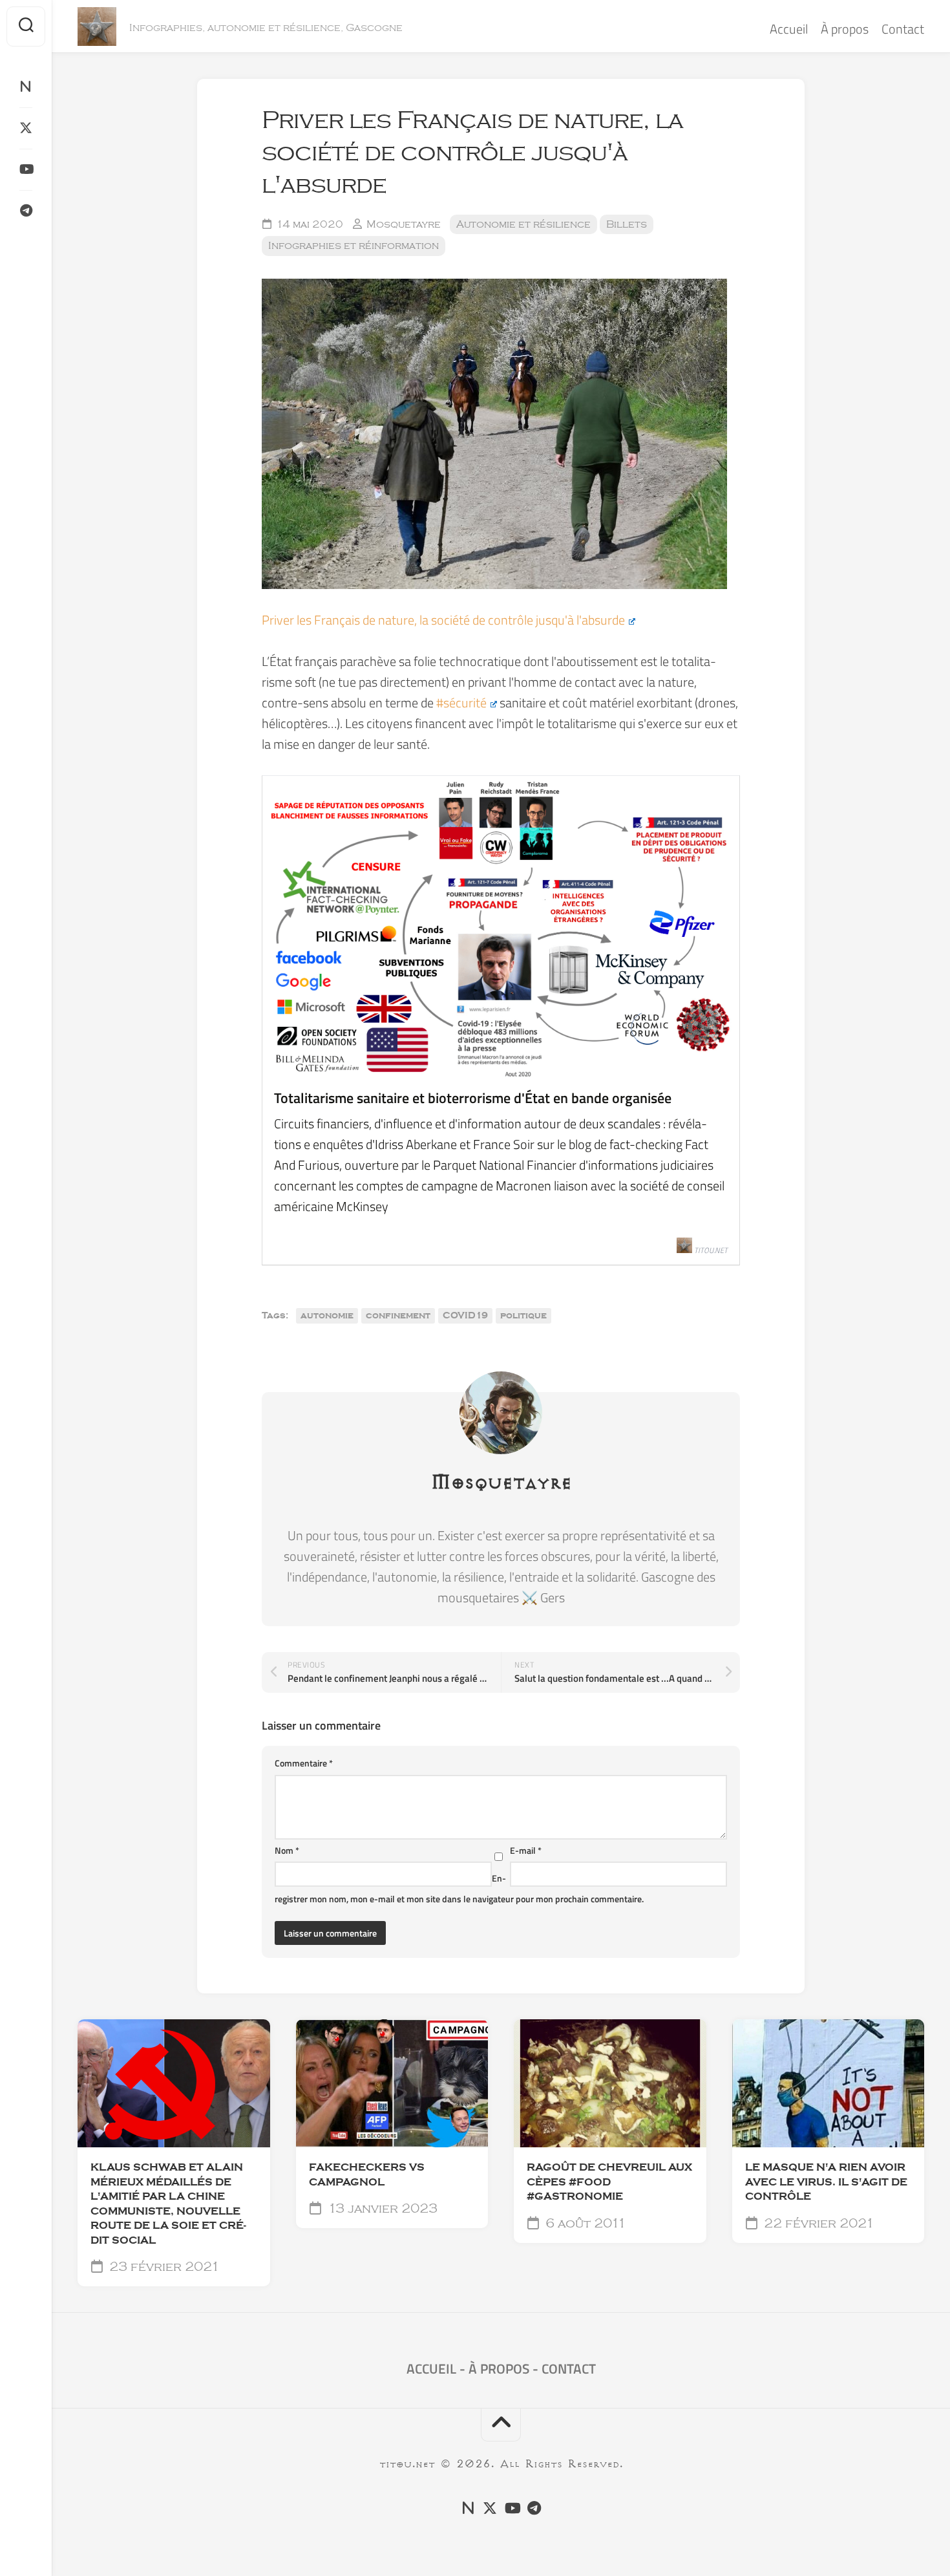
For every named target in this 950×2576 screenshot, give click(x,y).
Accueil (789, 29)
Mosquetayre (404, 224)
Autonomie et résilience (523, 224)
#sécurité (461, 703)
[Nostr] (26, 87)
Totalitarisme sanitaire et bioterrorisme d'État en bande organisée (473, 1098)
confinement (398, 1316)
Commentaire (304, 1763)
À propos (845, 29)
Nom (287, 1850)
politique (523, 1316)
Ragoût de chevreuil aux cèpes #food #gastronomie (609, 2182)
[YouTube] (26, 169)
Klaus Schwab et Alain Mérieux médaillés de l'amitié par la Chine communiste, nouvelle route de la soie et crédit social (168, 2204)
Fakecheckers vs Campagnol (367, 2175)
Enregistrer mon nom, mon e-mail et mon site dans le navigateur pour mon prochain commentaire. (459, 1888)
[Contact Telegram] (26, 211)
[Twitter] (26, 128)
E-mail (526, 1850)
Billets (627, 224)
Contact (903, 29)
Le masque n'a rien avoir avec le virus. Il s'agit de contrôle (826, 2182)
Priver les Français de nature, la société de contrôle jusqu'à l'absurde (443, 620)
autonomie (327, 1316)
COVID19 (465, 1316)
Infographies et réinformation (354, 246)
